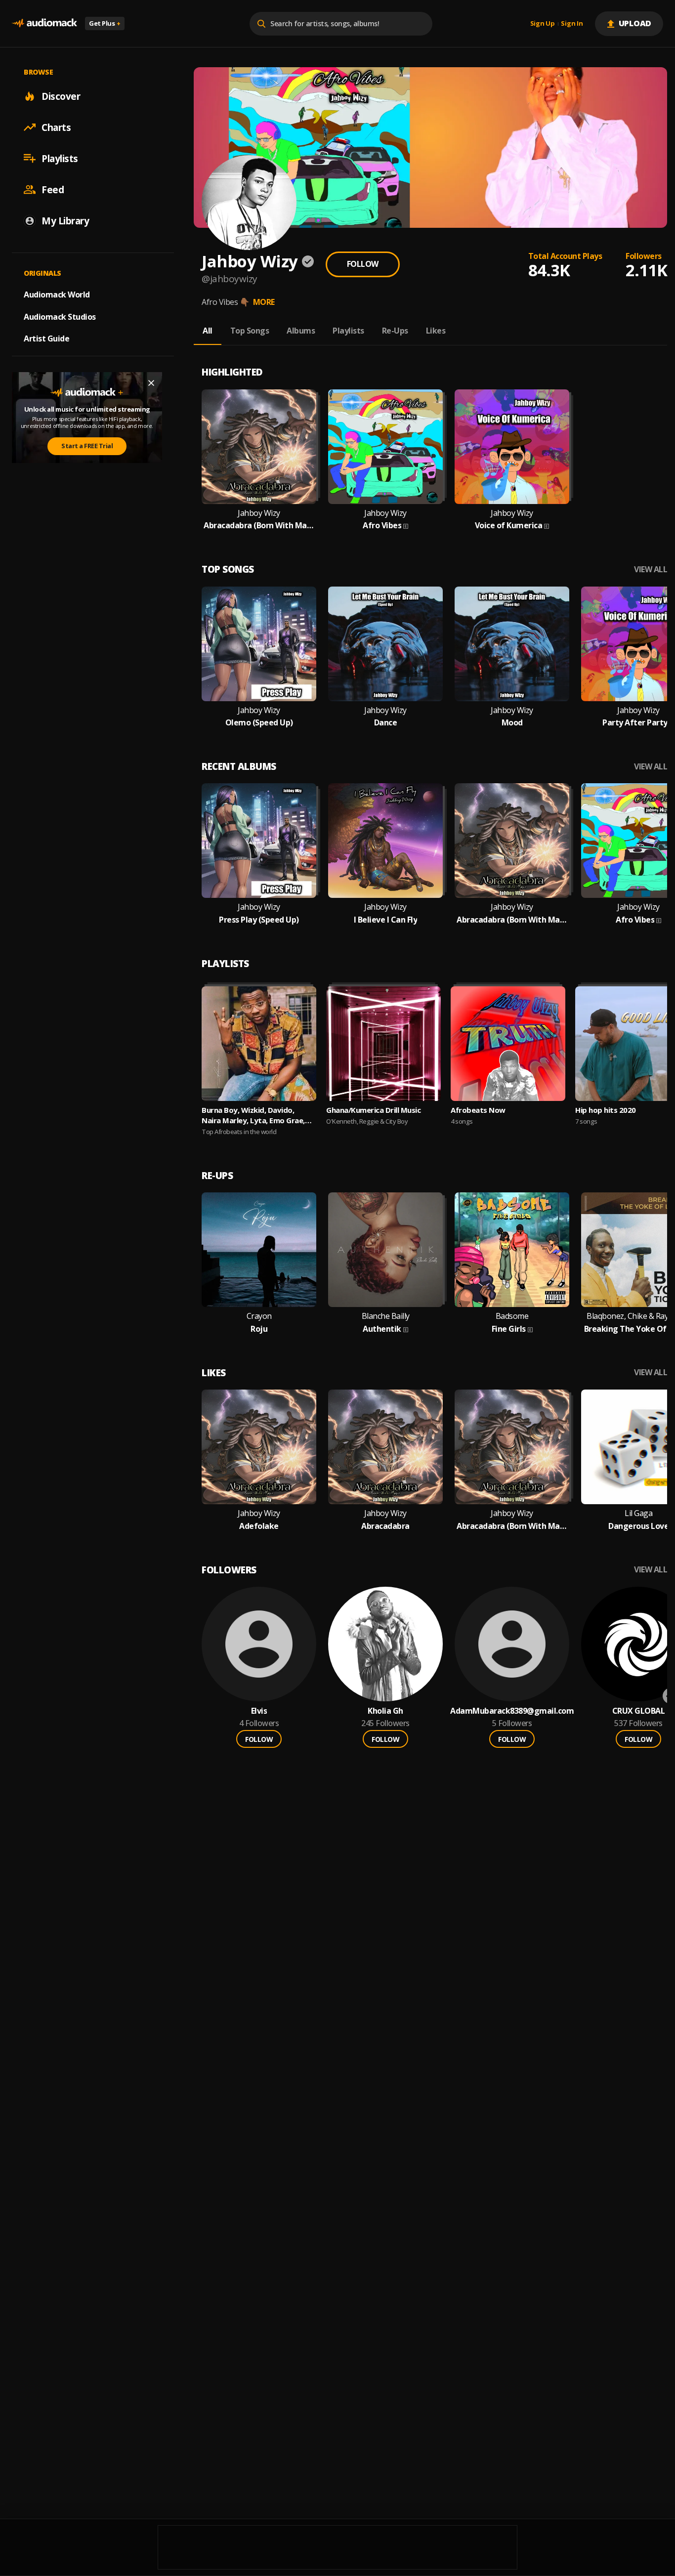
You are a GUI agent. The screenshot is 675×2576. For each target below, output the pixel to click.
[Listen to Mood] (512, 644)
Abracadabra (385, 1526)
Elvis (259, 1711)
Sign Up (543, 24)
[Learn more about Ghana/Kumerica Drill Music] (383, 1044)
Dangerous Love (638, 1526)
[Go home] (44, 23)
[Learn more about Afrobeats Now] (508, 1044)
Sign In (572, 24)
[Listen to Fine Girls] (512, 1250)
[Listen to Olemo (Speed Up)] (259, 644)
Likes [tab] (436, 331)
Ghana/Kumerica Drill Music (373, 1110)
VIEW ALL (651, 570)
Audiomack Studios (60, 316)
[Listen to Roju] (259, 1250)
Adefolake (259, 1526)
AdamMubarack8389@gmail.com (512, 1711)
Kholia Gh (385, 1711)
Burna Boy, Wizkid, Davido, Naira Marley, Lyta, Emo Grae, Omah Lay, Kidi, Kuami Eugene (253, 1115)
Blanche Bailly (386, 1316)
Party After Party (635, 723)
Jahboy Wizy (259, 513)
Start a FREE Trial (87, 446)
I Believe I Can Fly (386, 920)
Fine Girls (509, 1329)
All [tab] (208, 331)
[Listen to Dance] (385, 644)
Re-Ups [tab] (395, 331)
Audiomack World (57, 294)
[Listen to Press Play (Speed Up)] (259, 841)
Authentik (382, 1329)
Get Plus (105, 23)
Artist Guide (46, 338)
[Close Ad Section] (151, 383)
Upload (635, 23)
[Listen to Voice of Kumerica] (512, 447)
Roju (259, 1329)
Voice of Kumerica (509, 526)
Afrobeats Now (478, 1110)
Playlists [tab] (348, 331)
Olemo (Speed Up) (259, 723)
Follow (363, 264)
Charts (56, 127)
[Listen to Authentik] (385, 1250)
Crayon (259, 1316)
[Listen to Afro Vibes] (385, 447)
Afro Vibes (382, 526)
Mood (512, 723)
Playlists (60, 158)
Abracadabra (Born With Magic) (259, 526)
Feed (53, 189)
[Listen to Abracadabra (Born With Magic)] (259, 447)
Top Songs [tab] (250, 331)
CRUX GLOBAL (639, 1711)
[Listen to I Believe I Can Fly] (385, 841)
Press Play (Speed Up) (259, 920)
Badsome (512, 1316)
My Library (65, 220)
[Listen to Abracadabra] (385, 1447)
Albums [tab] (301, 331)
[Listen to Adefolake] (259, 1447)
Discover (61, 96)
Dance (386, 723)
